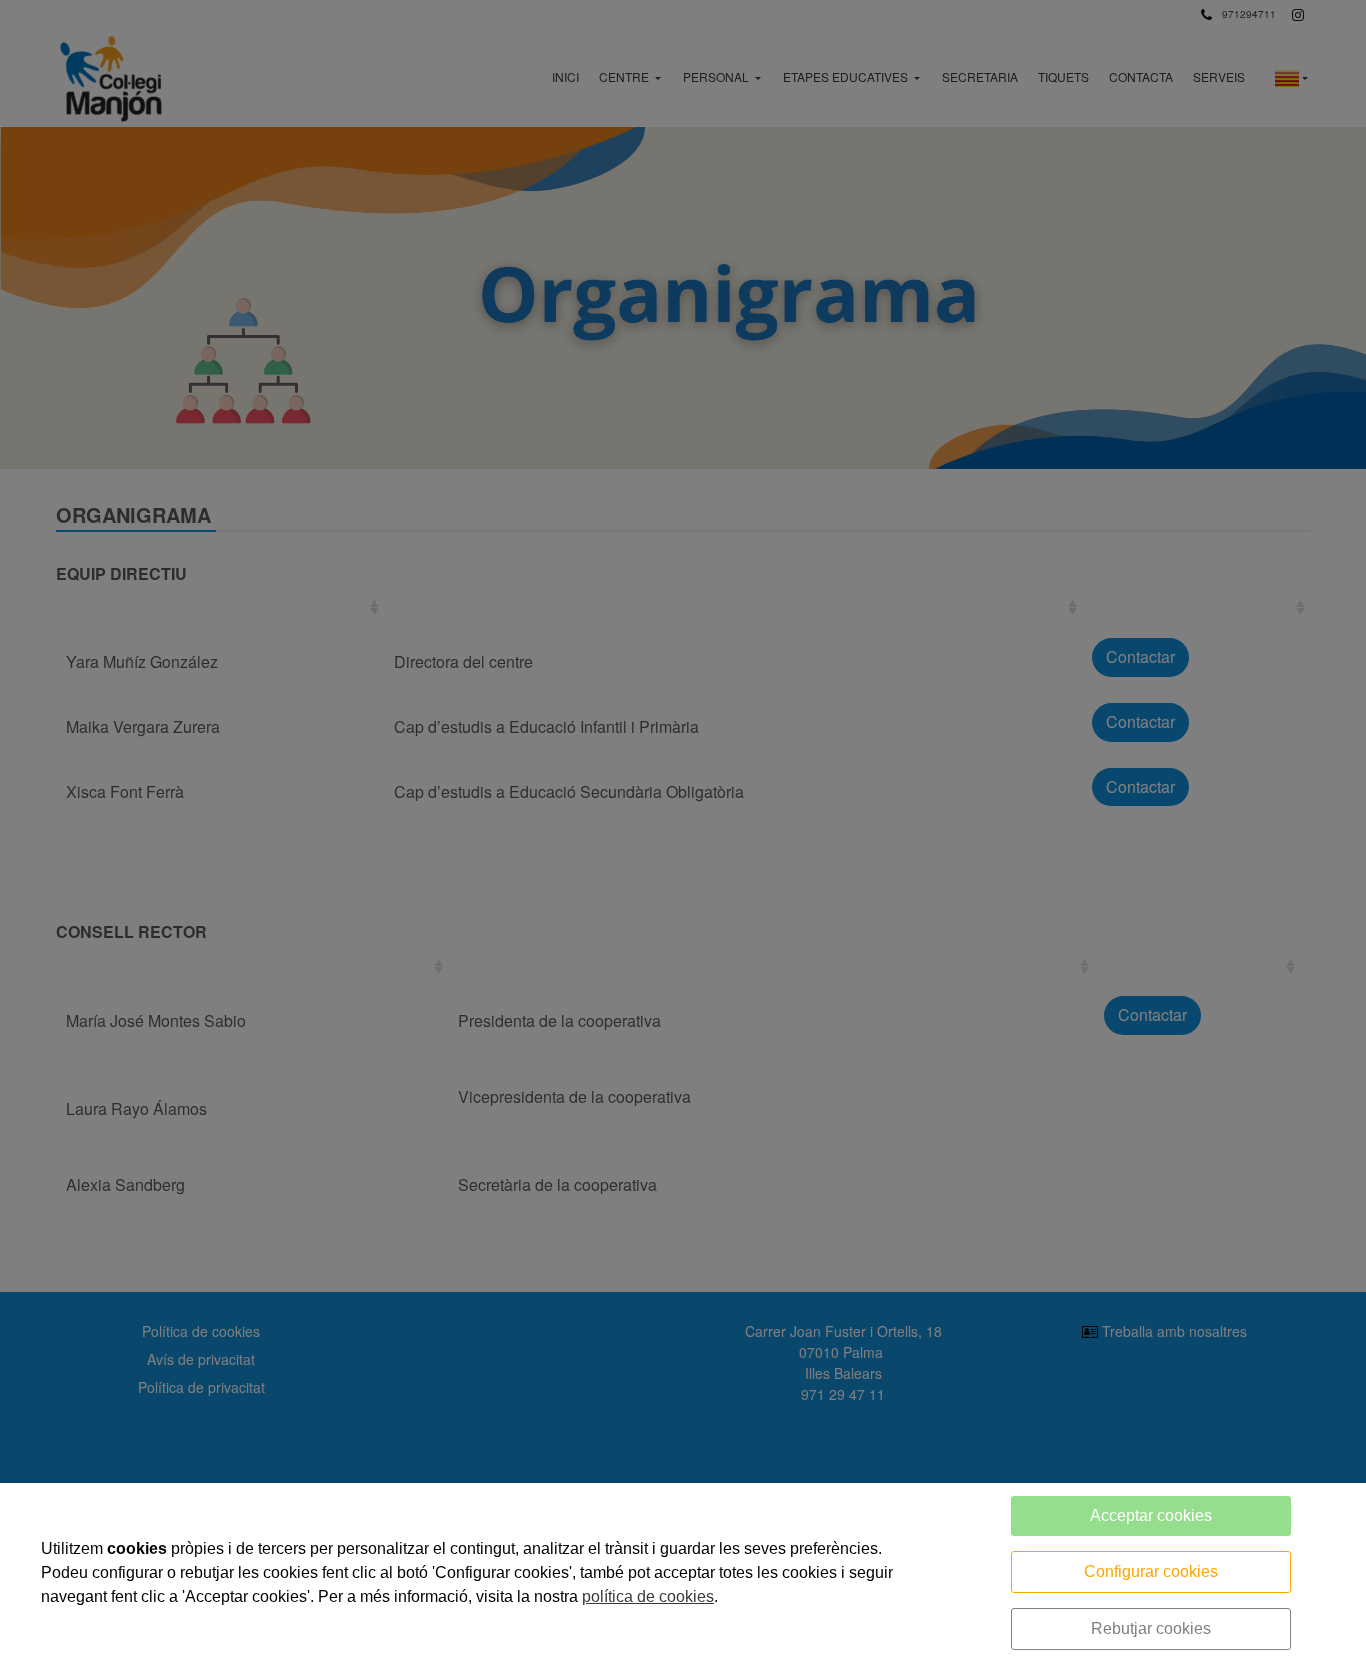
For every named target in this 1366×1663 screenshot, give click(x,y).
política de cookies (648, 1596)
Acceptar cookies (1151, 1515)
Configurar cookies (1151, 1571)
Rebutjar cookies (1151, 1628)
